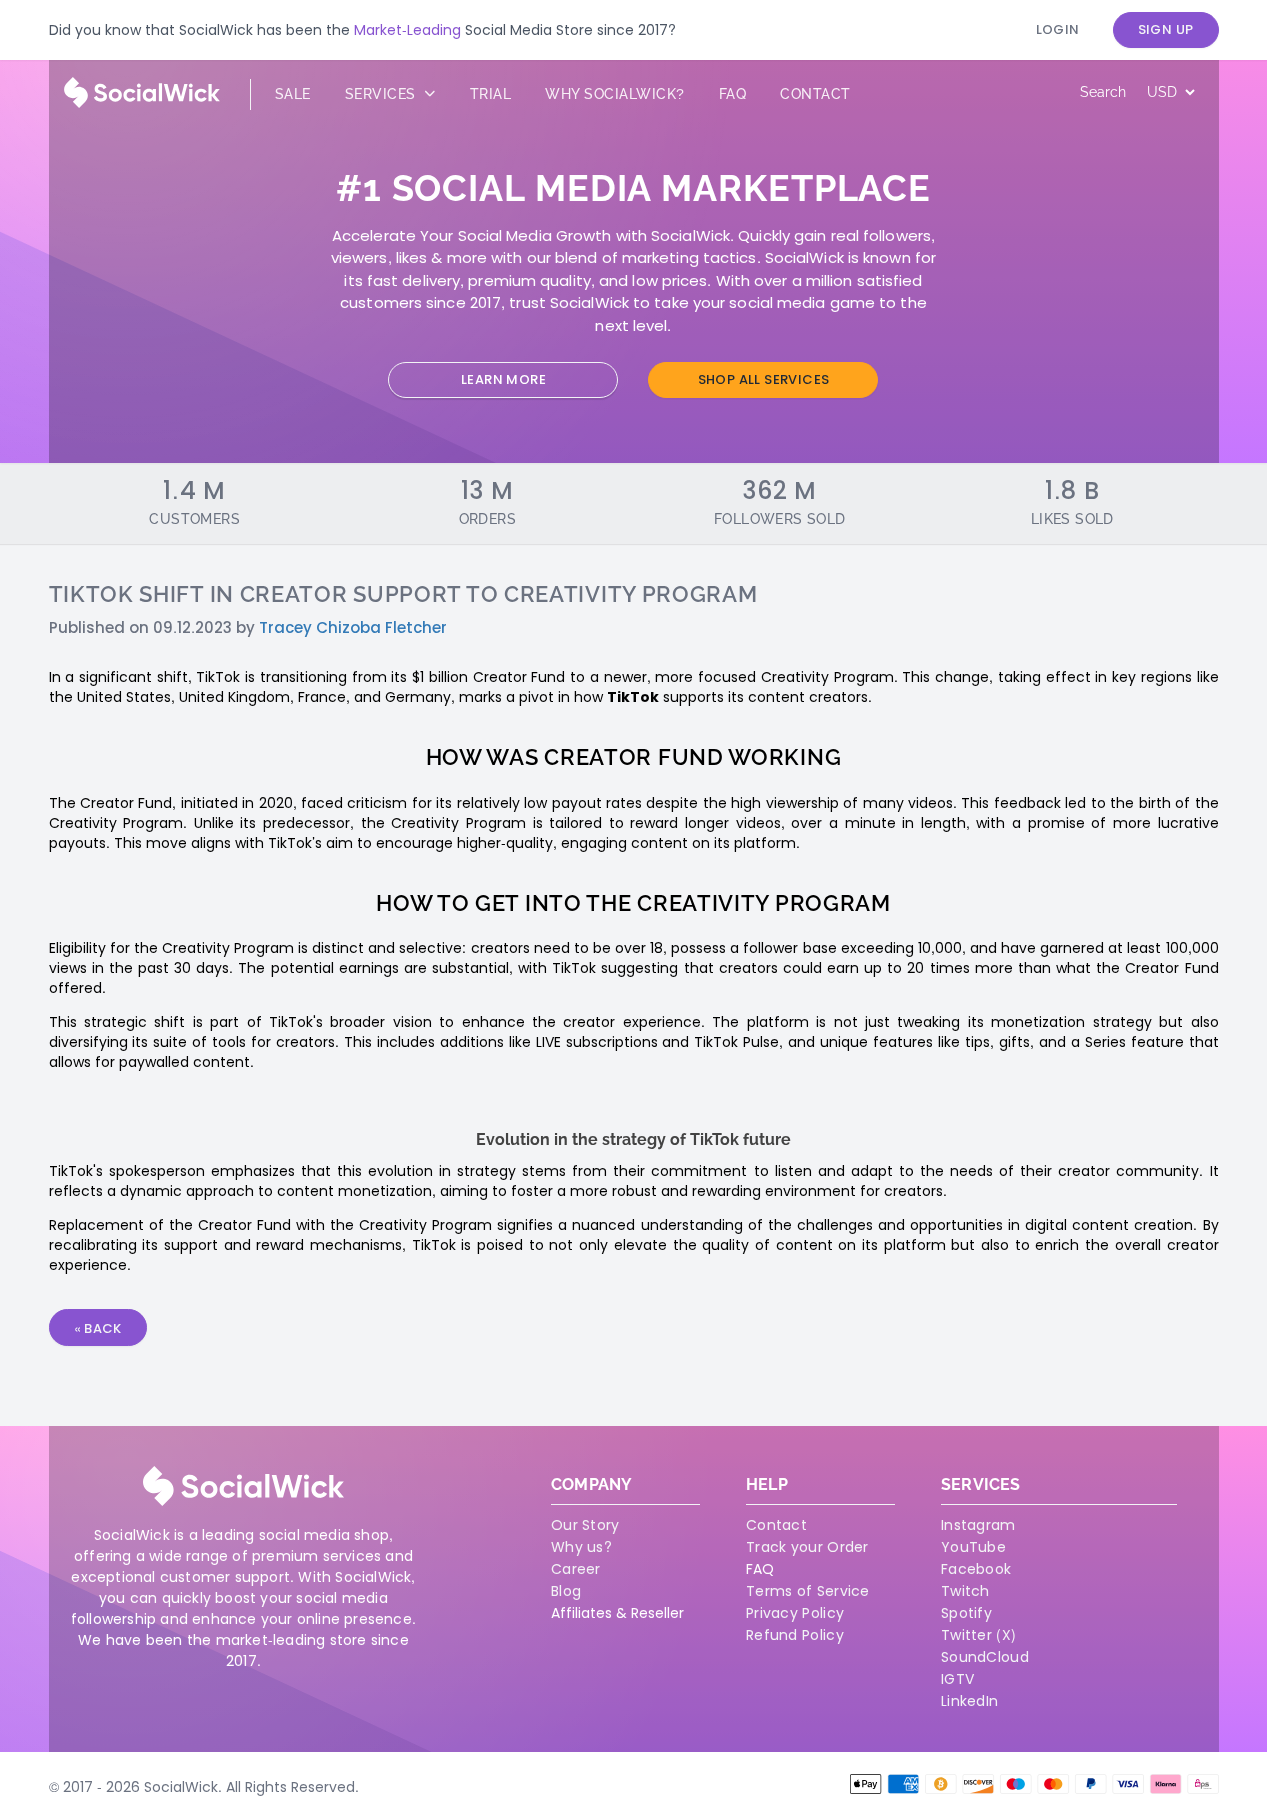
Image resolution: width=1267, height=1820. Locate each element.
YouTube (973, 1547)
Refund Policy (795, 1635)
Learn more (503, 379)
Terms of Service (808, 1591)
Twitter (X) (978, 1635)
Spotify (966, 1613)
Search (1103, 92)
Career (576, 1569)
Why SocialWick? (615, 94)
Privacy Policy (795, 1613)
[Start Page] (142, 103)
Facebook (976, 1569)
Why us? (581, 1547)
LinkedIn (969, 1701)
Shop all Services (764, 379)
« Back (98, 1328)
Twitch (965, 1591)
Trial (491, 94)
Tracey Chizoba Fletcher (353, 627)
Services (383, 94)
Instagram (978, 1525)
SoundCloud (985, 1657)
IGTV (957, 1679)
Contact (815, 94)
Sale (293, 94)
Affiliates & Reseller (617, 1613)
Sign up (1166, 29)
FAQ (760, 1569)
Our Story (585, 1525)
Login (1058, 29)
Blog (566, 1591)
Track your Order (807, 1547)
